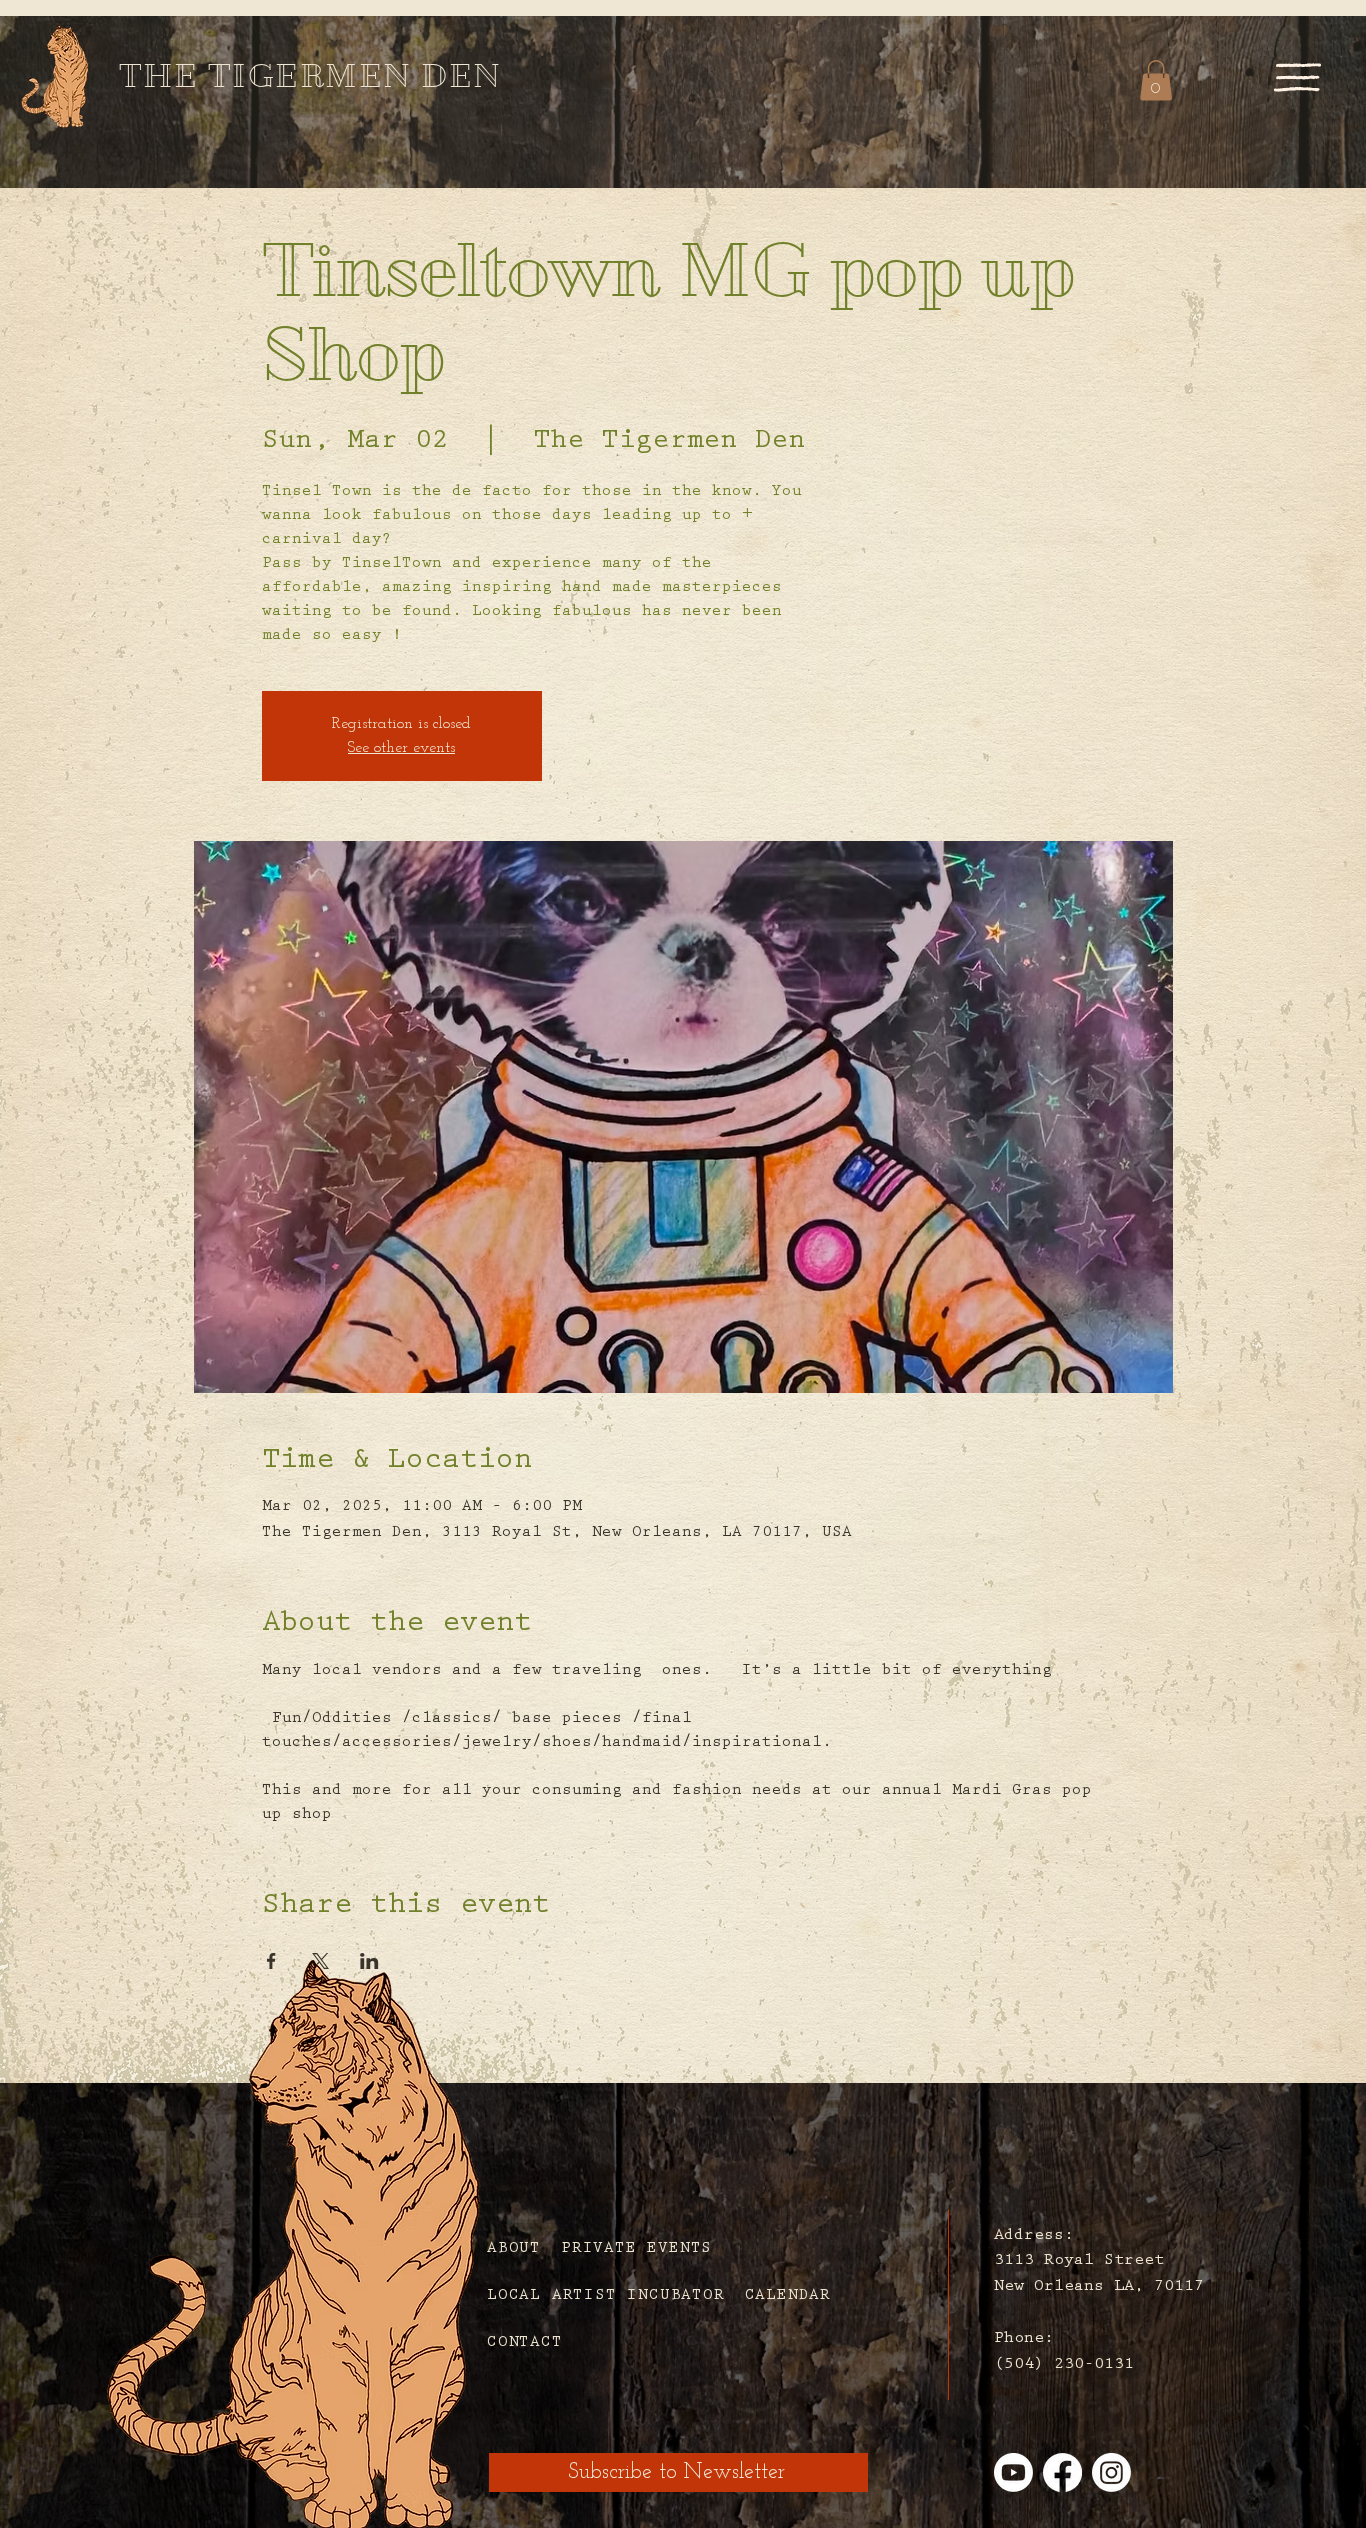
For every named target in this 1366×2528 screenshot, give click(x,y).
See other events (401, 748)
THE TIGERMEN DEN (310, 76)
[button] (1297, 77)
